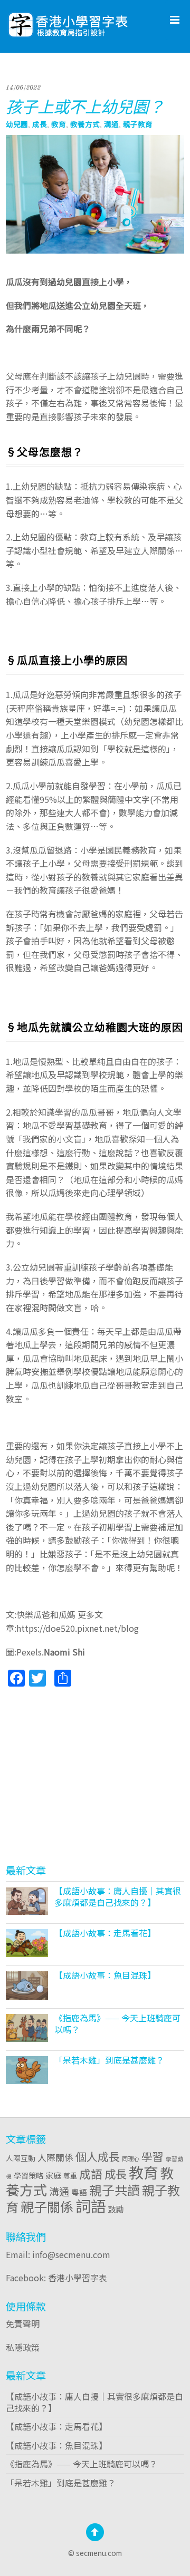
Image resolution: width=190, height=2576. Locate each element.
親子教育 (138, 124)
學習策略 (28, 2175)
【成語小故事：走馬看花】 (105, 1933)
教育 (59, 124)
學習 (153, 2156)
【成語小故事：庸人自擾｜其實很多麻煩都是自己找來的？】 (118, 1896)
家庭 (53, 2175)
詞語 (91, 2205)
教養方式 (85, 124)
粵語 (79, 2192)
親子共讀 (115, 2190)
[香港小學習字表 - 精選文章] (95, 21)
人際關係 (55, 2157)
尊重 (70, 2175)
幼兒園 (17, 124)
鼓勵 (116, 2209)
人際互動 (21, 2158)
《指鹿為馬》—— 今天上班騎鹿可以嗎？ (117, 2023)
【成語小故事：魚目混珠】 (105, 1975)
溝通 (111, 124)
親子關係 (47, 2206)
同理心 (131, 2158)
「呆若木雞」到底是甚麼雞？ (109, 2060)
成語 (91, 2173)
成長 (40, 124)
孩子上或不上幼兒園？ (85, 106)
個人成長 (98, 2156)
